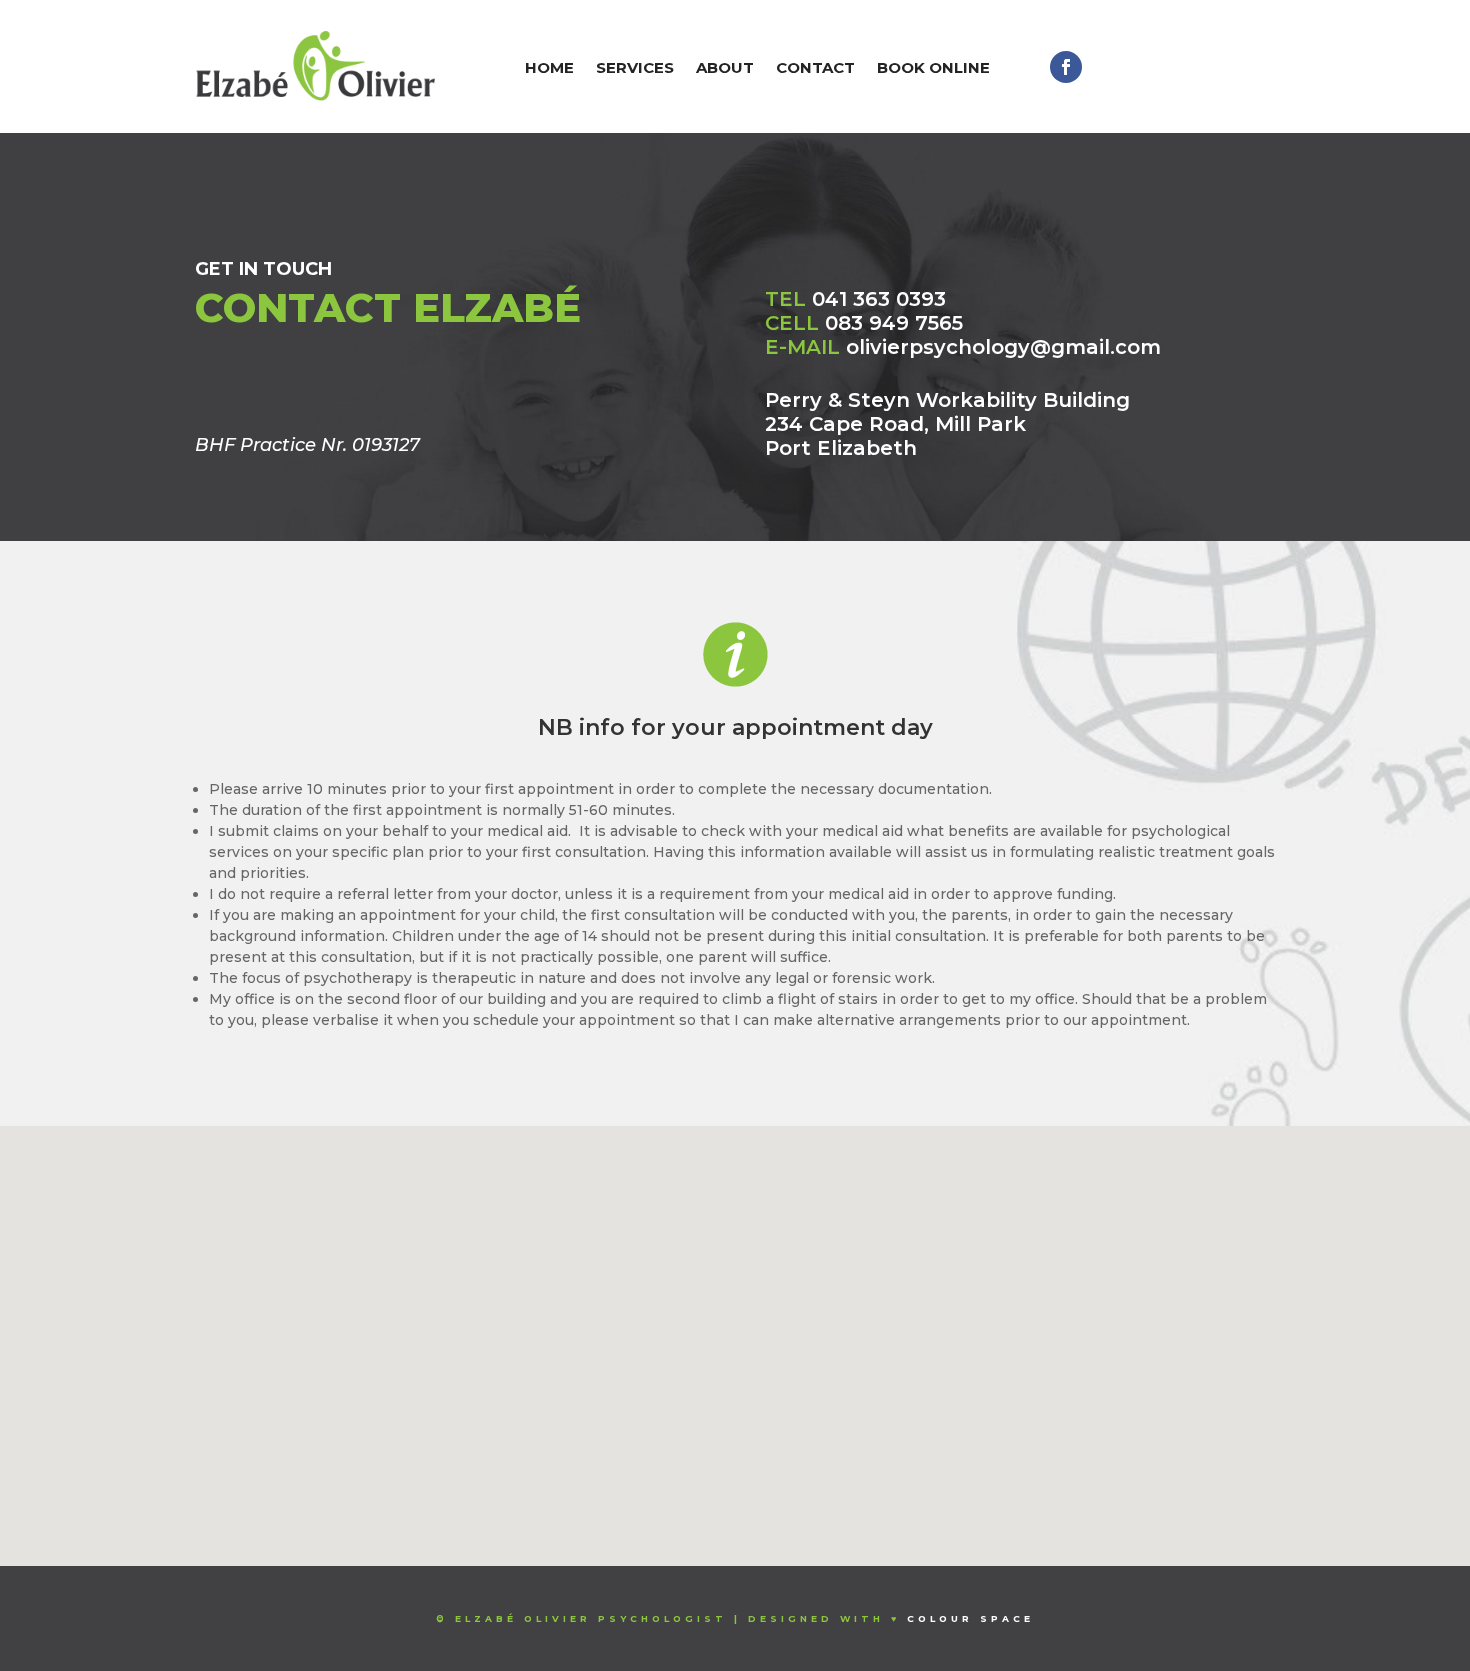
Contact (815, 67)
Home (549, 67)
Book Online (933, 67)
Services (635, 67)
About (725, 67)
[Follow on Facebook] (1066, 67)
